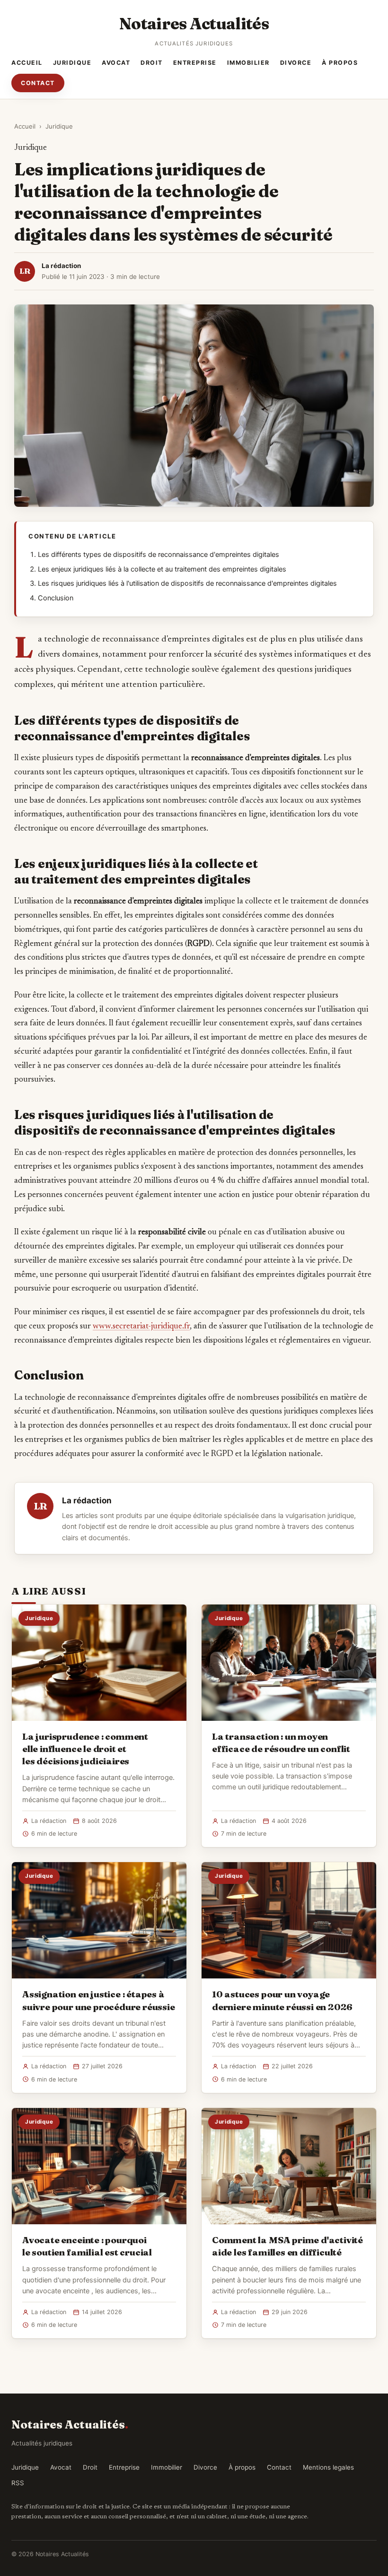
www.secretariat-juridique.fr (141, 1327)
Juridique (72, 63)
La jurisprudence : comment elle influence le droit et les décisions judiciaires (85, 1749)
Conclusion (56, 598)
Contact (38, 83)
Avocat (116, 63)
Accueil (27, 63)
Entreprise (195, 63)
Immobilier (248, 63)
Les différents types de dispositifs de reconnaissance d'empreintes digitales (159, 555)
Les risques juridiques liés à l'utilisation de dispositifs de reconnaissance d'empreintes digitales (187, 583)
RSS (18, 2483)
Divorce (296, 63)
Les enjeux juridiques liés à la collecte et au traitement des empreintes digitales (162, 569)
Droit (152, 63)
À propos (340, 63)
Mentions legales (328, 2467)
